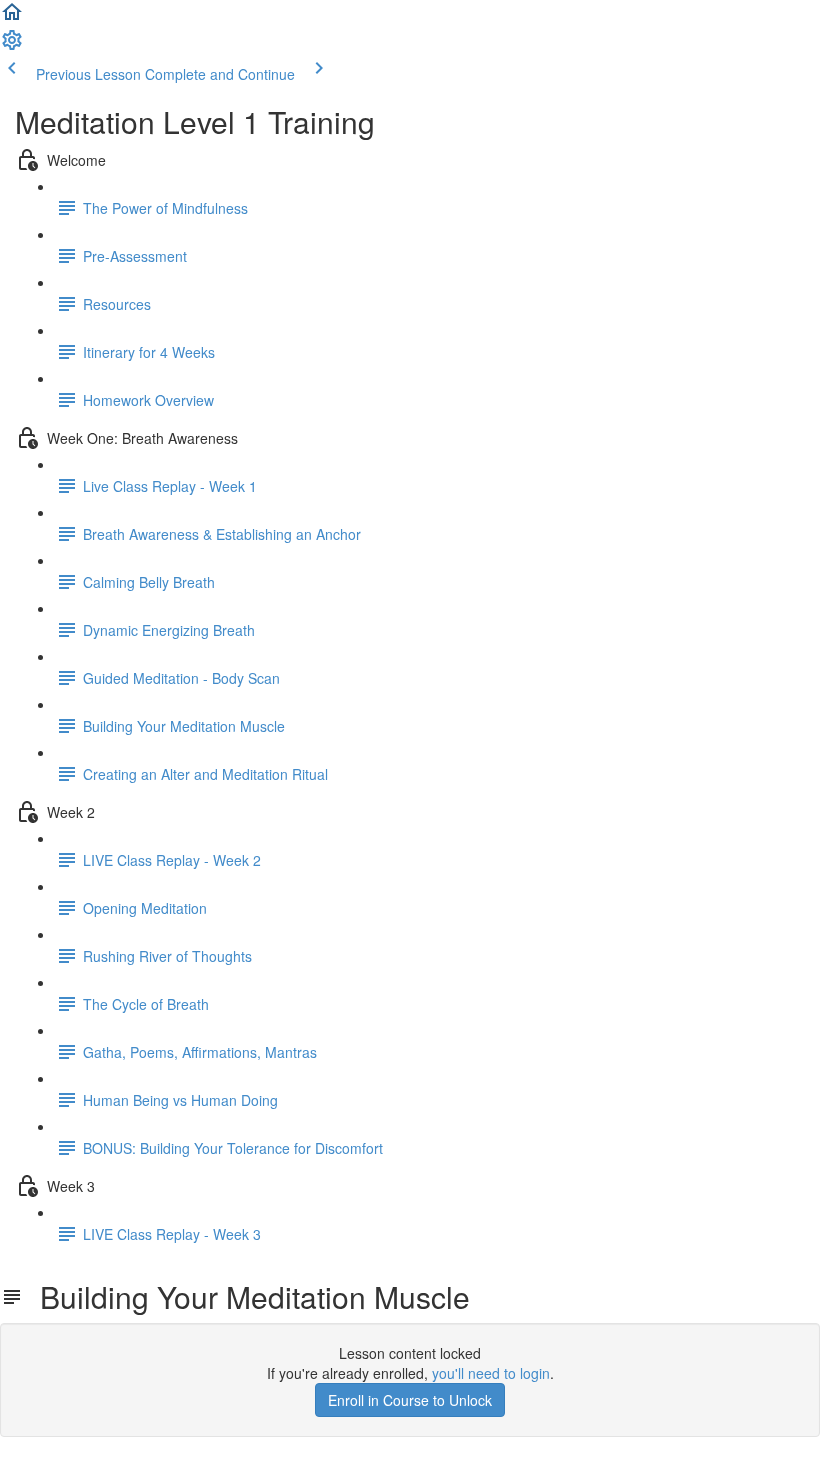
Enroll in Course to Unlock (410, 1400)
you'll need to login (491, 1373)
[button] (12, 18)
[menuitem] (12, 46)
